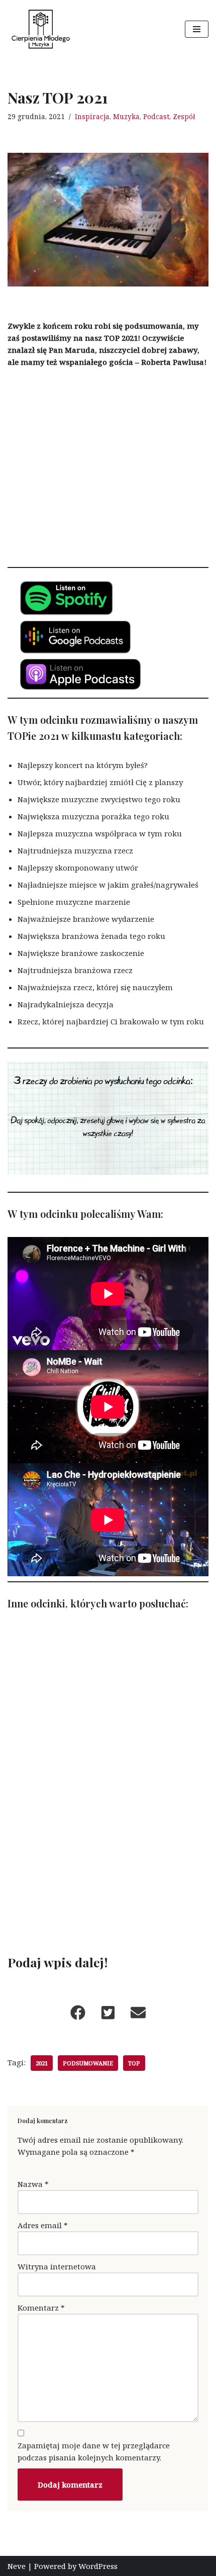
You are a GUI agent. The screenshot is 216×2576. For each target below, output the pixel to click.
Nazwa (33, 2184)
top (134, 2063)
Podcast (156, 117)
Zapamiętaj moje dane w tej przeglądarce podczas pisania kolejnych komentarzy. (94, 2451)
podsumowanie (88, 2063)
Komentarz (41, 2308)
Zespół (184, 117)
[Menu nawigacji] (197, 29)
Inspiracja (92, 117)
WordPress (98, 2566)
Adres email (43, 2225)
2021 (42, 2063)
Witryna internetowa (57, 2266)
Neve (17, 2566)
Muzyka (126, 117)
